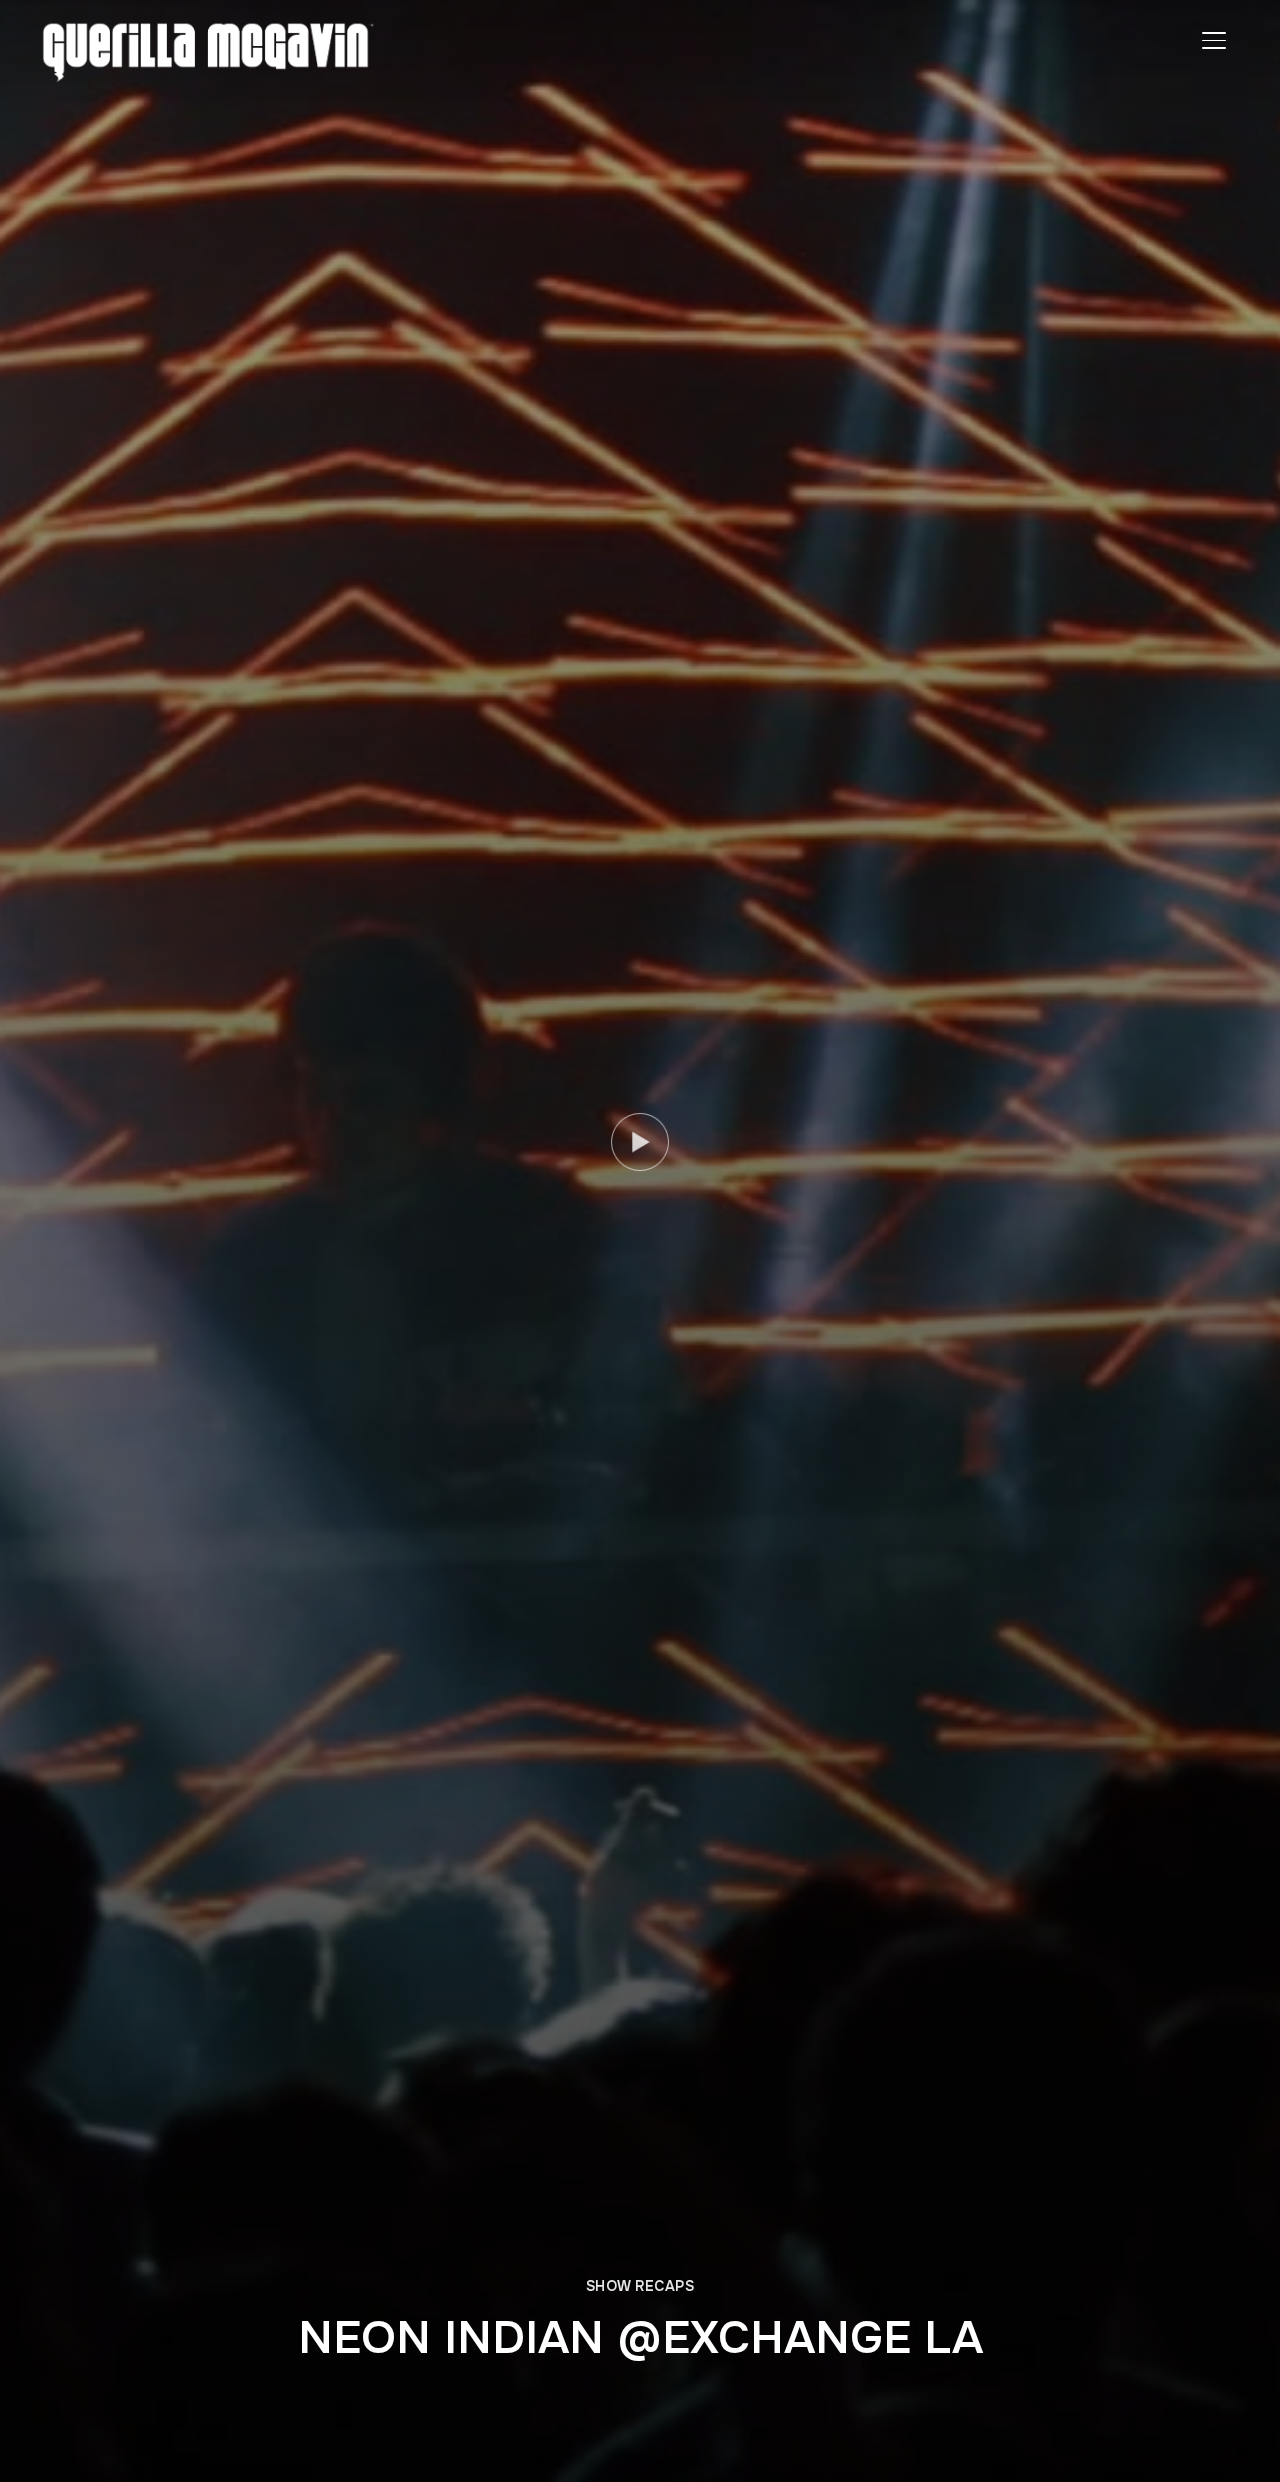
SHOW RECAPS (640, 2286)
